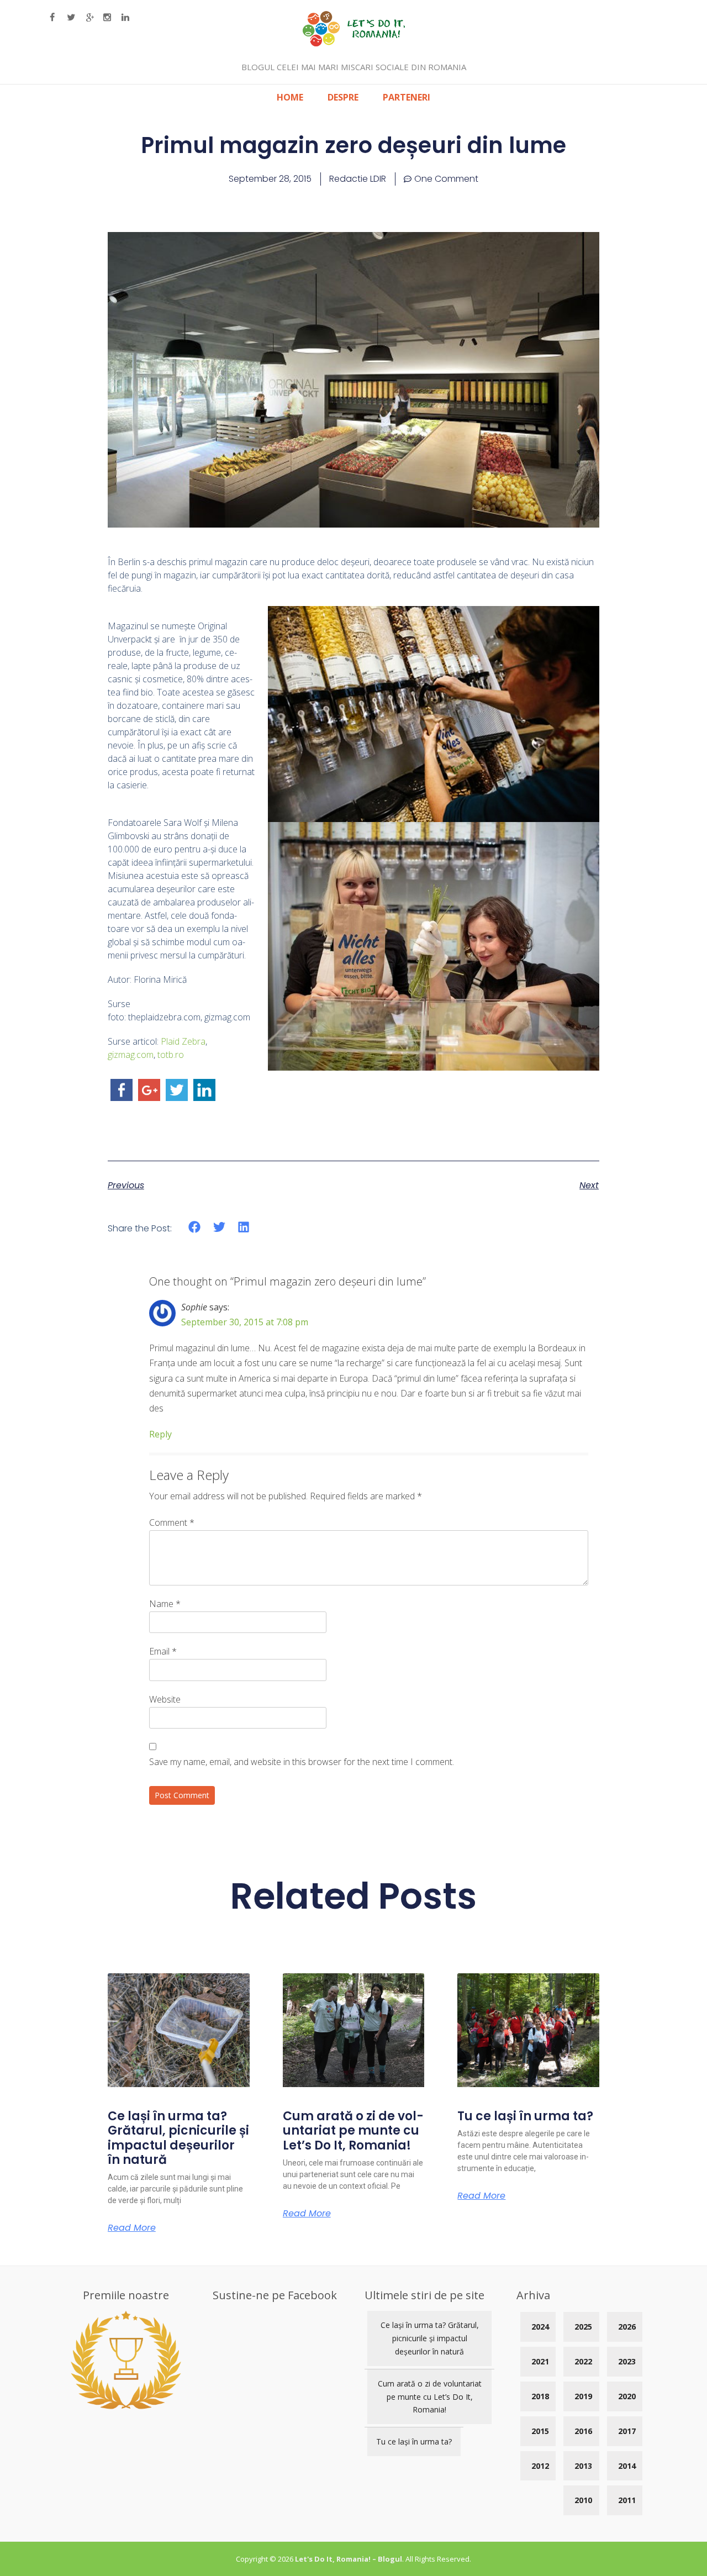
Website (165, 1699)
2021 (540, 2361)
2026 (627, 2327)
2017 (627, 2431)
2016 (583, 2431)
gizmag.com (131, 1055)
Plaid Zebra (183, 1041)
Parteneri (407, 97)
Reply (160, 1434)
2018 (540, 2396)
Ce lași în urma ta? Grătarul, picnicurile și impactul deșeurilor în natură (178, 2138)
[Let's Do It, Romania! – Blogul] (354, 43)
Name (165, 1604)
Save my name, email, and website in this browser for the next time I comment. (302, 1762)
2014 (627, 2466)
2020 (627, 2396)
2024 (540, 2327)
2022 (583, 2361)
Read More (132, 2228)
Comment (172, 1523)
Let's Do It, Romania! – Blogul (349, 2559)
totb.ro (171, 1055)
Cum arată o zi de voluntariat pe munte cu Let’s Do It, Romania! (353, 2131)
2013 (583, 2466)
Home (290, 97)
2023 (627, 2361)
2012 (540, 2466)
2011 (627, 2500)
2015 (540, 2431)
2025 (583, 2327)
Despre (343, 97)
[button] (195, 1227)
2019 (583, 2396)
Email (163, 1651)
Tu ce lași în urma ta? (525, 2116)
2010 (583, 2500)
